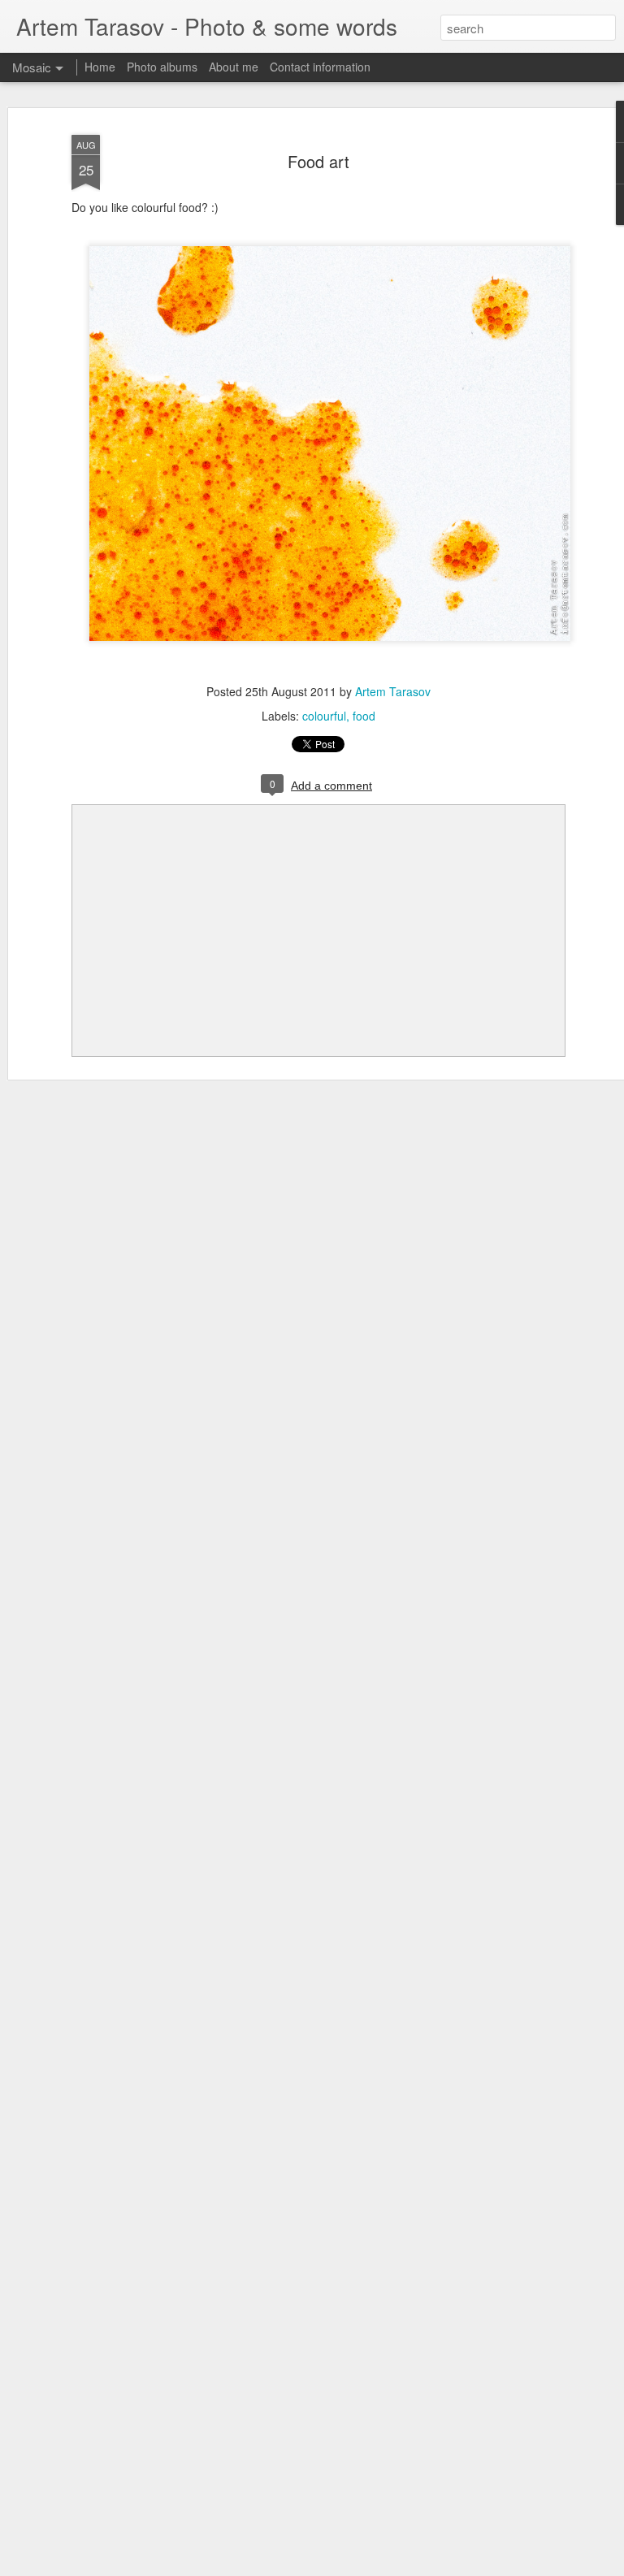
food (364, 716)
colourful (324, 716)
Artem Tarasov (393, 691)
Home (100, 67)
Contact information (320, 67)
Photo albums (162, 67)
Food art (318, 161)
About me (234, 67)
